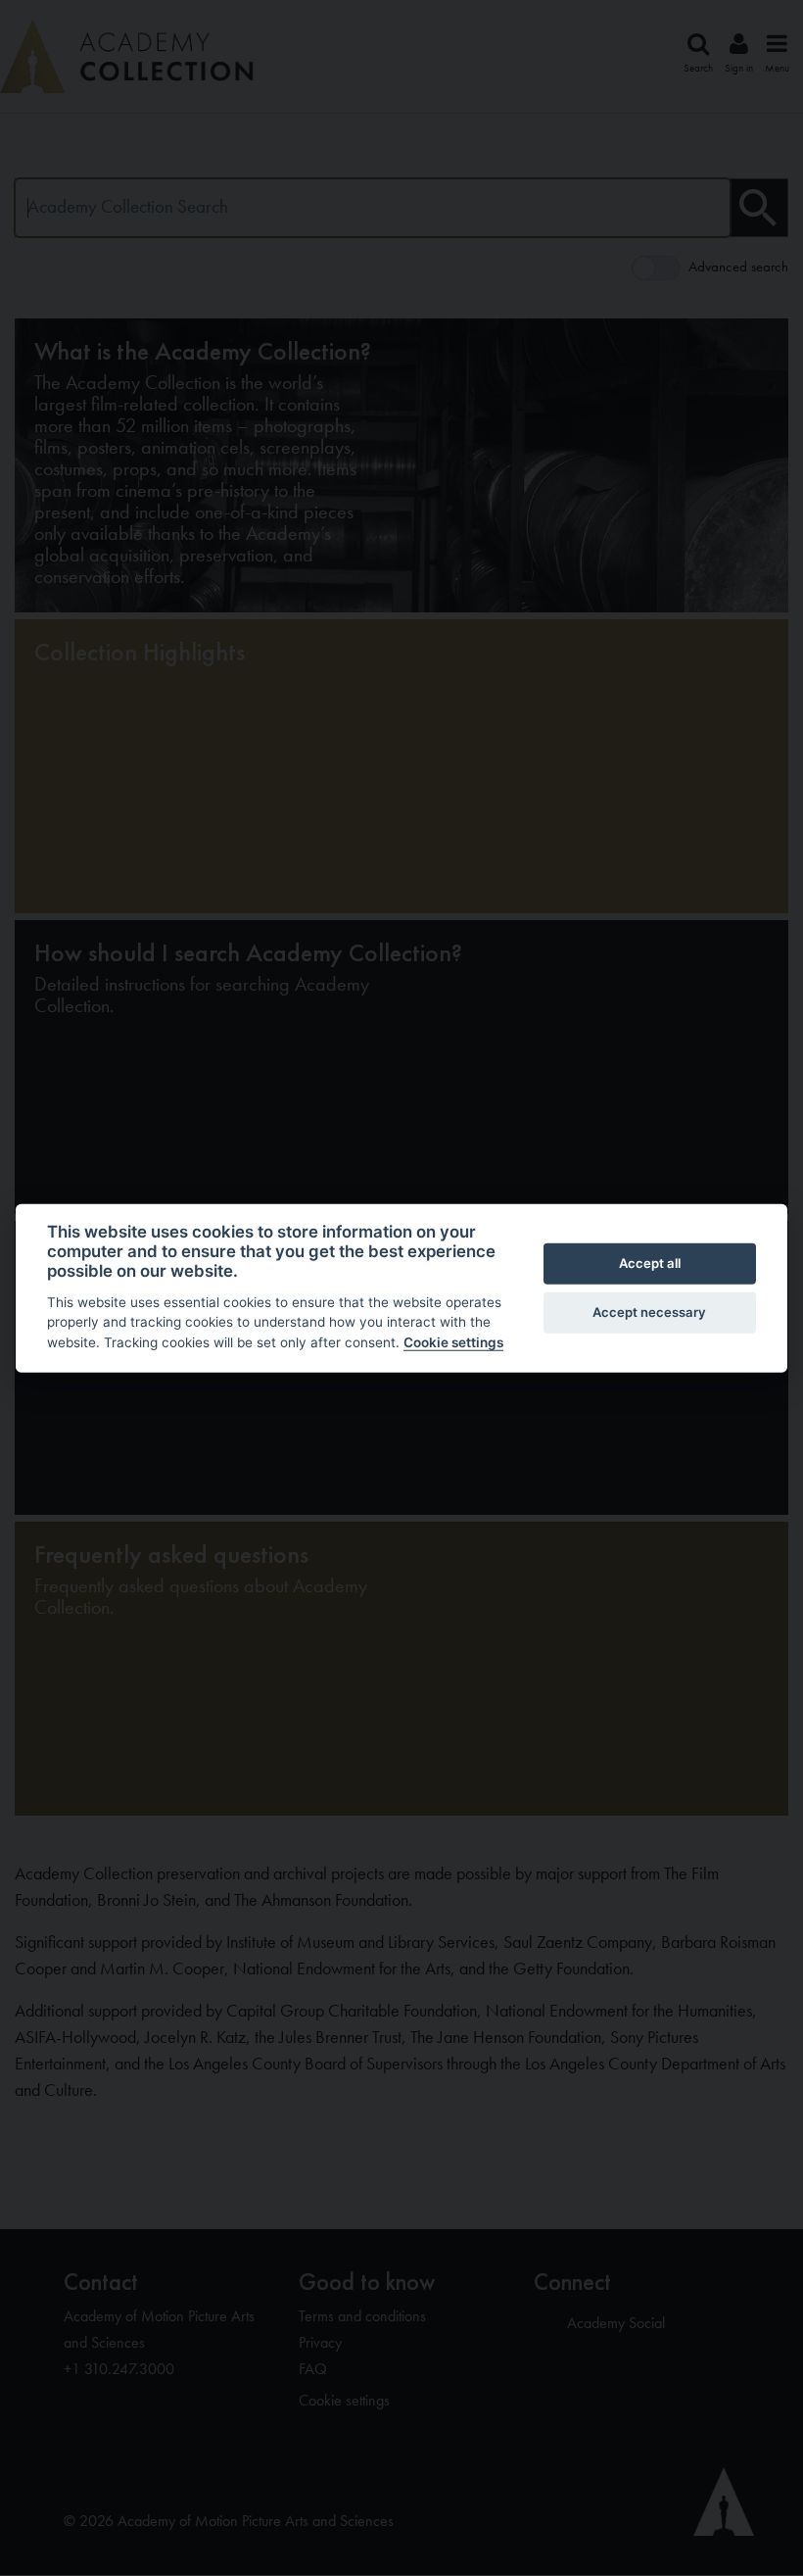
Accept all (650, 1263)
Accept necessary (649, 1312)
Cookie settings (453, 1342)
